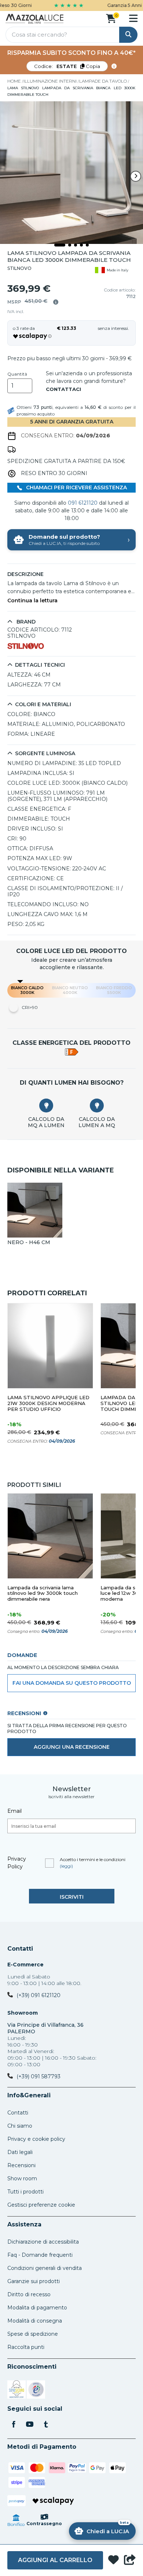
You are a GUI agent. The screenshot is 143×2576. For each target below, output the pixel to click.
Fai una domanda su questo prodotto (72, 1683)
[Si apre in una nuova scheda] (16, 2391)
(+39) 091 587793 (38, 2076)
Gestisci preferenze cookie (41, 2205)
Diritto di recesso (29, 2294)
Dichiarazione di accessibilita (43, 2242)
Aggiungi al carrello (55, 2560)
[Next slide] (136, 176)
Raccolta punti (26, 2347)
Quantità (17, 374)
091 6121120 (83, 503)
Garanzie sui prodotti (34, 2281)
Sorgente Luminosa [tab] (45, 754)
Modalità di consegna (35, 2321)
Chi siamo (20, 2126)
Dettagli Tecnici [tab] (40, 665)
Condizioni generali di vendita (45, 2268)
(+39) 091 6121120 (38, 1995)
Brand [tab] (25, 622)
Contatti (20, 1949)
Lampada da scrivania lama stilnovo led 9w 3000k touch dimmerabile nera (43, 1594)
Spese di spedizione (33, 2334)
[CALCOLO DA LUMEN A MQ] (97, 1106)
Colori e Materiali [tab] (43, 705)
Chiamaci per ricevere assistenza (76, 487)
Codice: (67, 66)
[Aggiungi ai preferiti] (113, 2560)
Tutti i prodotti (25, 2192)
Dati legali (20, 2152)
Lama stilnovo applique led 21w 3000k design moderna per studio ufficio (48, 1403)
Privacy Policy (17, 1863)
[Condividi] (130, 2560)
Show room (22, 2178)
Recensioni (21, 2165)
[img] (56, 302)
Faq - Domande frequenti (40, 2255)
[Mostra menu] (133, 18)
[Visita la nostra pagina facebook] (14, 2425)
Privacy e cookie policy (36, 2139)
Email (14, 1811)
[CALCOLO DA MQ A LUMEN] (46, 1106)
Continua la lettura (32, 601)
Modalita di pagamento (37, 2308)
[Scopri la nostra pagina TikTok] (46, 2425)
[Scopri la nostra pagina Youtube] (30, 2425)
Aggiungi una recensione (72, 1747)
